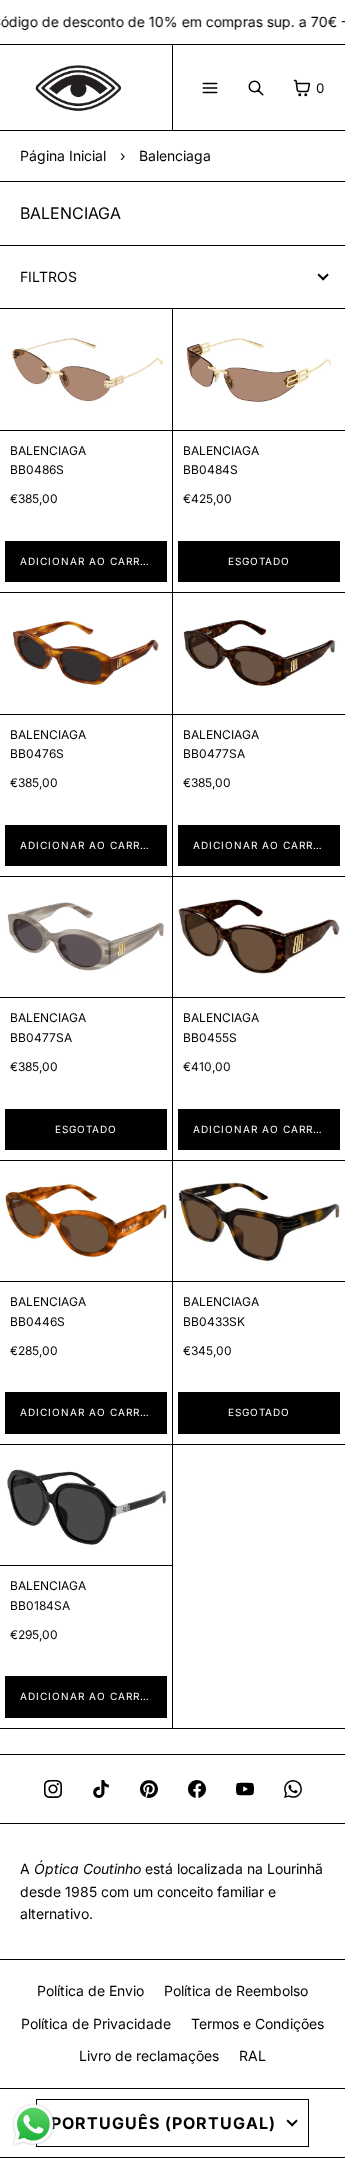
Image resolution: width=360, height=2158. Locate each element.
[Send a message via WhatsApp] (33, 2124)
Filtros (48, 276)
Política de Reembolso (236, 1990)
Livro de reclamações (149, 2055)
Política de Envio (90, 1990)
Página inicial (63, 155)
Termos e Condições (257, 2023)
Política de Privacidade (96, 2023)
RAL (252, 2055)
